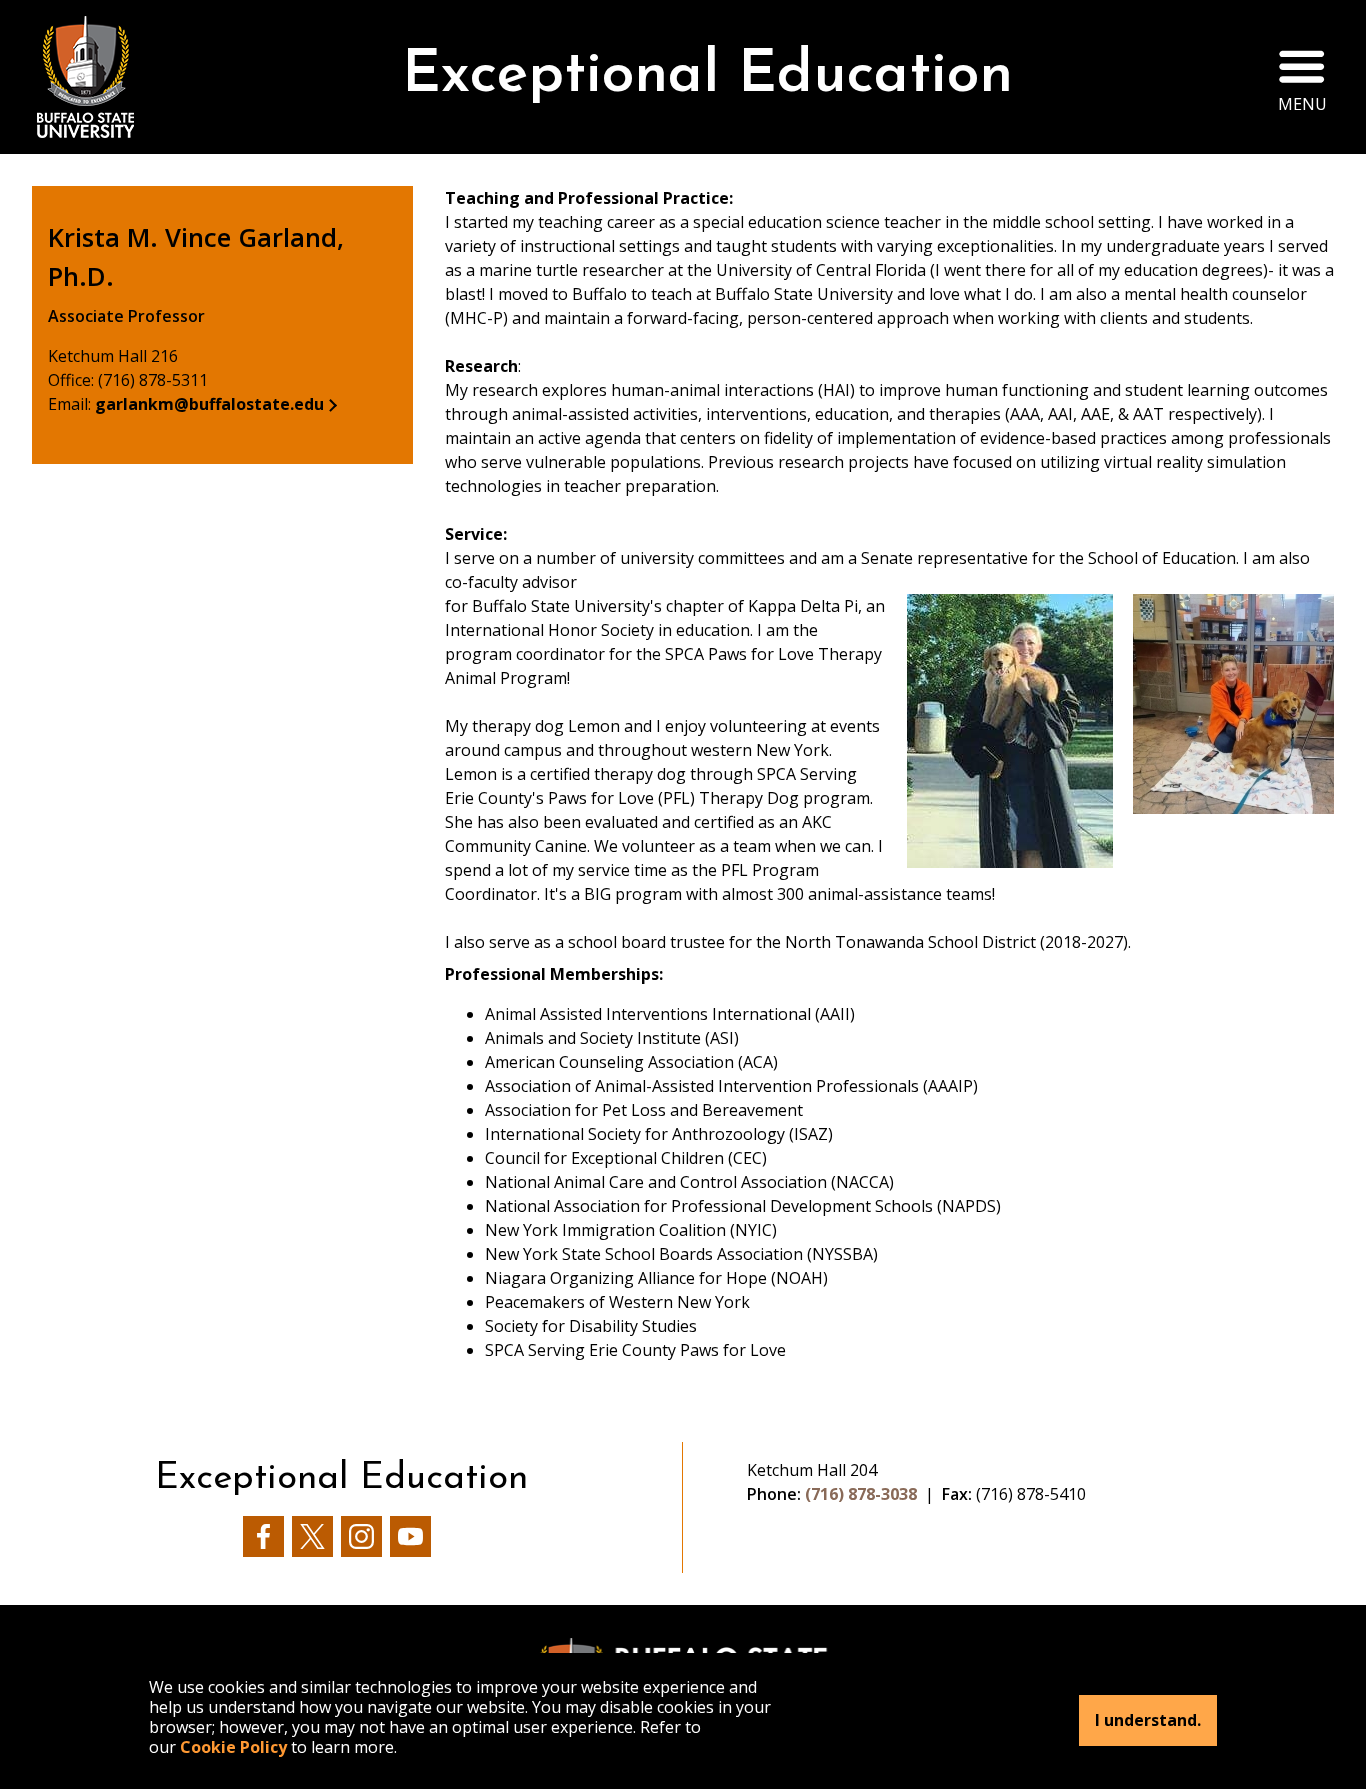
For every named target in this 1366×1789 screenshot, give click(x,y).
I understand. (1148, 1721)
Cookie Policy (233, 1747)
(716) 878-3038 (861, 1494)
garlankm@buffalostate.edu (209, 404)
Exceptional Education (707, 76)
